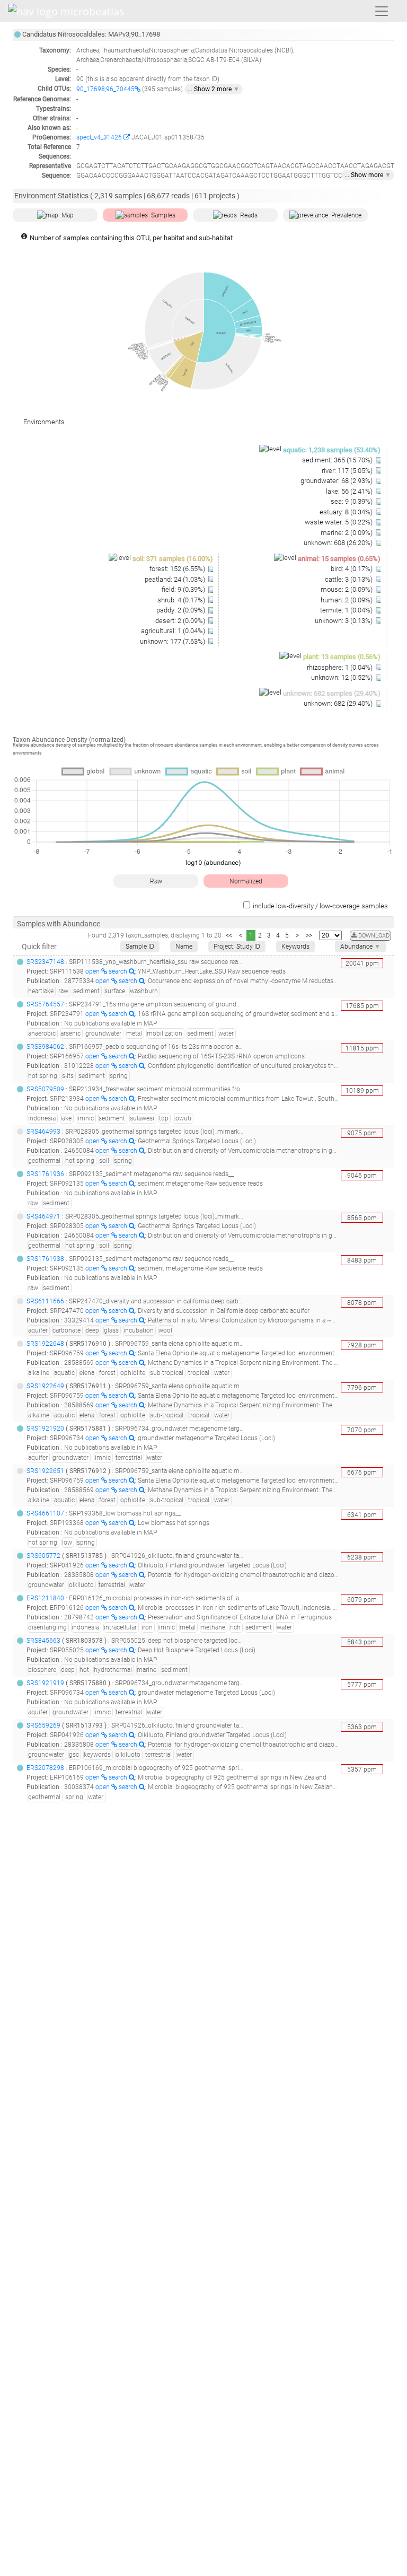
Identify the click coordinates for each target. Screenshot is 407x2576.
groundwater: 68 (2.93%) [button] (337, 481)
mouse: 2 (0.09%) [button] (347, 589)
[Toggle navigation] (382, 11)
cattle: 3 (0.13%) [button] (350, 579)
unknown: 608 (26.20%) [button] (339, 543)
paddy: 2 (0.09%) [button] (182, 610)
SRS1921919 (45, 1683)
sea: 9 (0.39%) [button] (352, 501)
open (93, 971)
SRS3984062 (45, 1047)
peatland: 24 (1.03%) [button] (176, 579)
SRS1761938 (45, 1259)
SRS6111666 (45, 1301)
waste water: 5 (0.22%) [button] (339, 522)
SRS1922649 (45, 1386)
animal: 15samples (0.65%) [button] (339, 559)
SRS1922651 (45, 1471)
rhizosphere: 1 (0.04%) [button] (340, 667)
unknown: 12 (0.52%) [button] (343, 677)
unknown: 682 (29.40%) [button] (339, 703)
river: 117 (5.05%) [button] (348, 471)
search (119, 971)
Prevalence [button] (346, 215)
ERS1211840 (45, 1598)
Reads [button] (249, 215)
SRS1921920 (45, 1429)
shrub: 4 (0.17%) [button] (182, 600)
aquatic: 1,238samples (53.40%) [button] (332, 450)
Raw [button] (156, 881)
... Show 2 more (214, 89)
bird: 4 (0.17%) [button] (352, 569)
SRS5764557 (45, 1004)
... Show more (368, 175)
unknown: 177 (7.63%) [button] (173, 641)
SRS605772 (43, 1556)
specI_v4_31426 (100, 137)
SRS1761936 (45, 1174)
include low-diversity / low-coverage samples (320, 906)
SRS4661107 (45, 1513)
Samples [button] (163, 215)
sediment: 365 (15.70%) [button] (338, 460)
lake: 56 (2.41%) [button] (350, 491)
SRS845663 (43, 1641)
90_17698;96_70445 (105, 89)
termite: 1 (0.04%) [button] (347, 610)
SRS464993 (43, 1132)
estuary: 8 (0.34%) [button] (347, 512)
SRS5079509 (45, 1089)
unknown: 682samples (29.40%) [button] (332, 693)
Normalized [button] (246, 881)
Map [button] (68, 215)
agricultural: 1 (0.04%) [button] (174, 631)
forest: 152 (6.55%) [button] (178, 569)
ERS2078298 (45, 1768)
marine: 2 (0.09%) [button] (347, 533)
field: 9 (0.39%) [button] (184, 589)
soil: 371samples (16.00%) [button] (173, 559)
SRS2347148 (45, 962)
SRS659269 (43, 1725)
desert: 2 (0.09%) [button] (181, 621)
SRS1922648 (45, 1344)
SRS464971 (43, 1216)
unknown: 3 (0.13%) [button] (344, 621)
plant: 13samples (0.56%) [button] (342, 657)
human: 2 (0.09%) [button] (347, 600)
